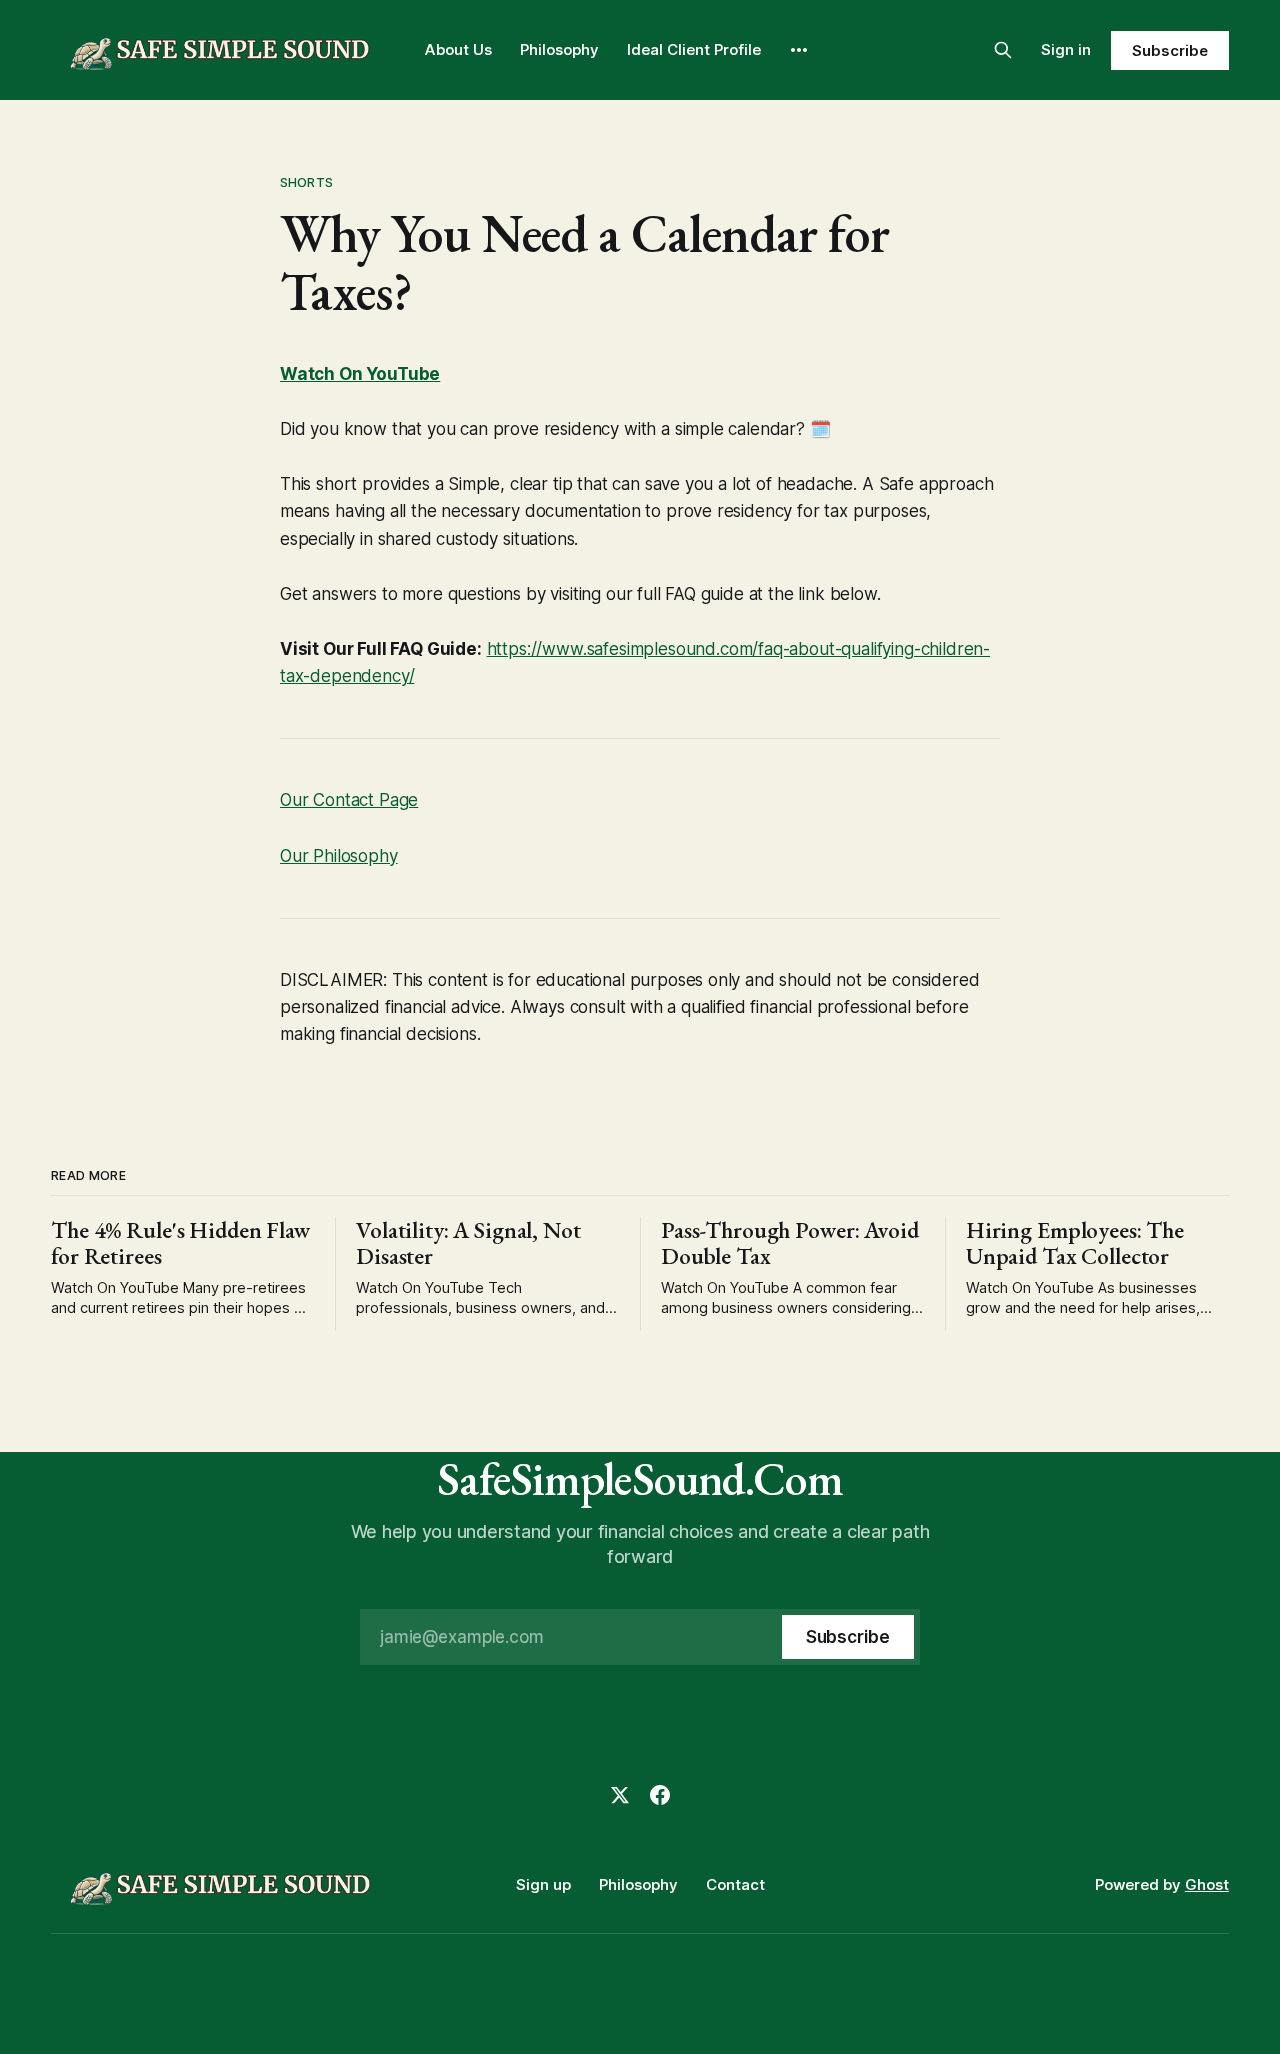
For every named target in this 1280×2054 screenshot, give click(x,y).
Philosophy (559, 49)
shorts (306, 182)
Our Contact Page (349, 800)
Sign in (1066, 49)
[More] (799, 50)
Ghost (1207, 1884)
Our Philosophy (339, 856)
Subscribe (1169, 50)
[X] (620, 1795)
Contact (735, 1884)
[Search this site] (1003, 50)
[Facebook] (660, 1795)
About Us (458, 49)
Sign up (543, 1884)
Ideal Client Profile (694, 49)
